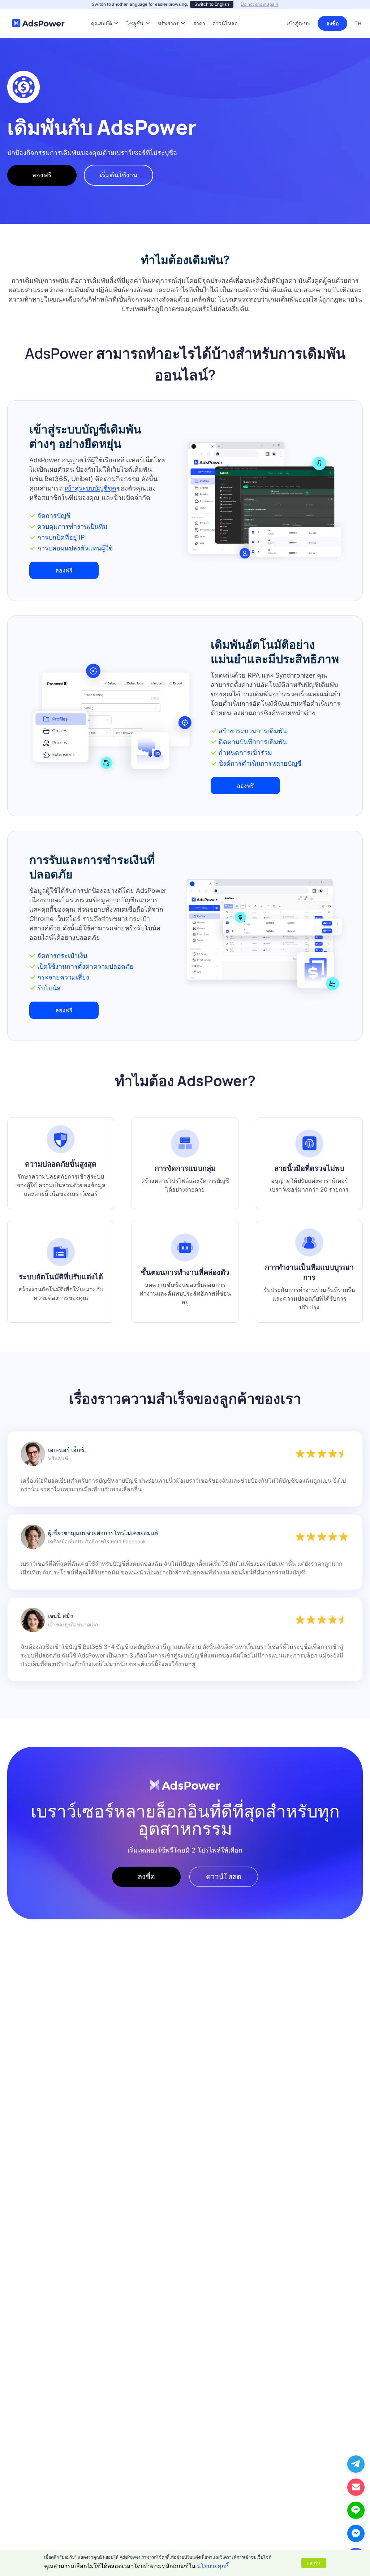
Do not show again (259, 4)
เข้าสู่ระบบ (298, 23)
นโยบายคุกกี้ (213, 2566)
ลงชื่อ (332, 23)
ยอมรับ (314, 2563)
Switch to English (212, 4)
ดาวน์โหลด (225, 12)
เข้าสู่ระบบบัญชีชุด (91, 488)
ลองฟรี (42, 175)
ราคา (199, 12)
